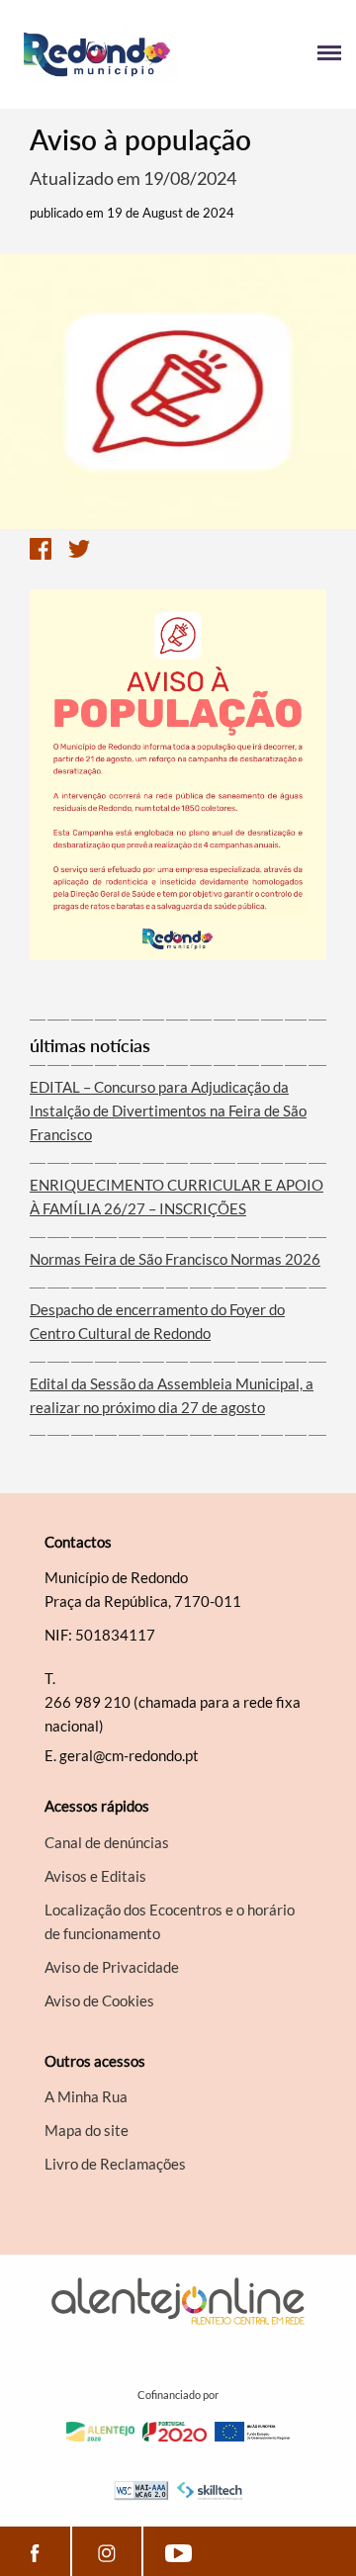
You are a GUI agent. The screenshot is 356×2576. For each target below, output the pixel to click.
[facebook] (35, 2551)
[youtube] (178, 2551)
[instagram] (107, 2551)
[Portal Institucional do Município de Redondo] (96, 54)
